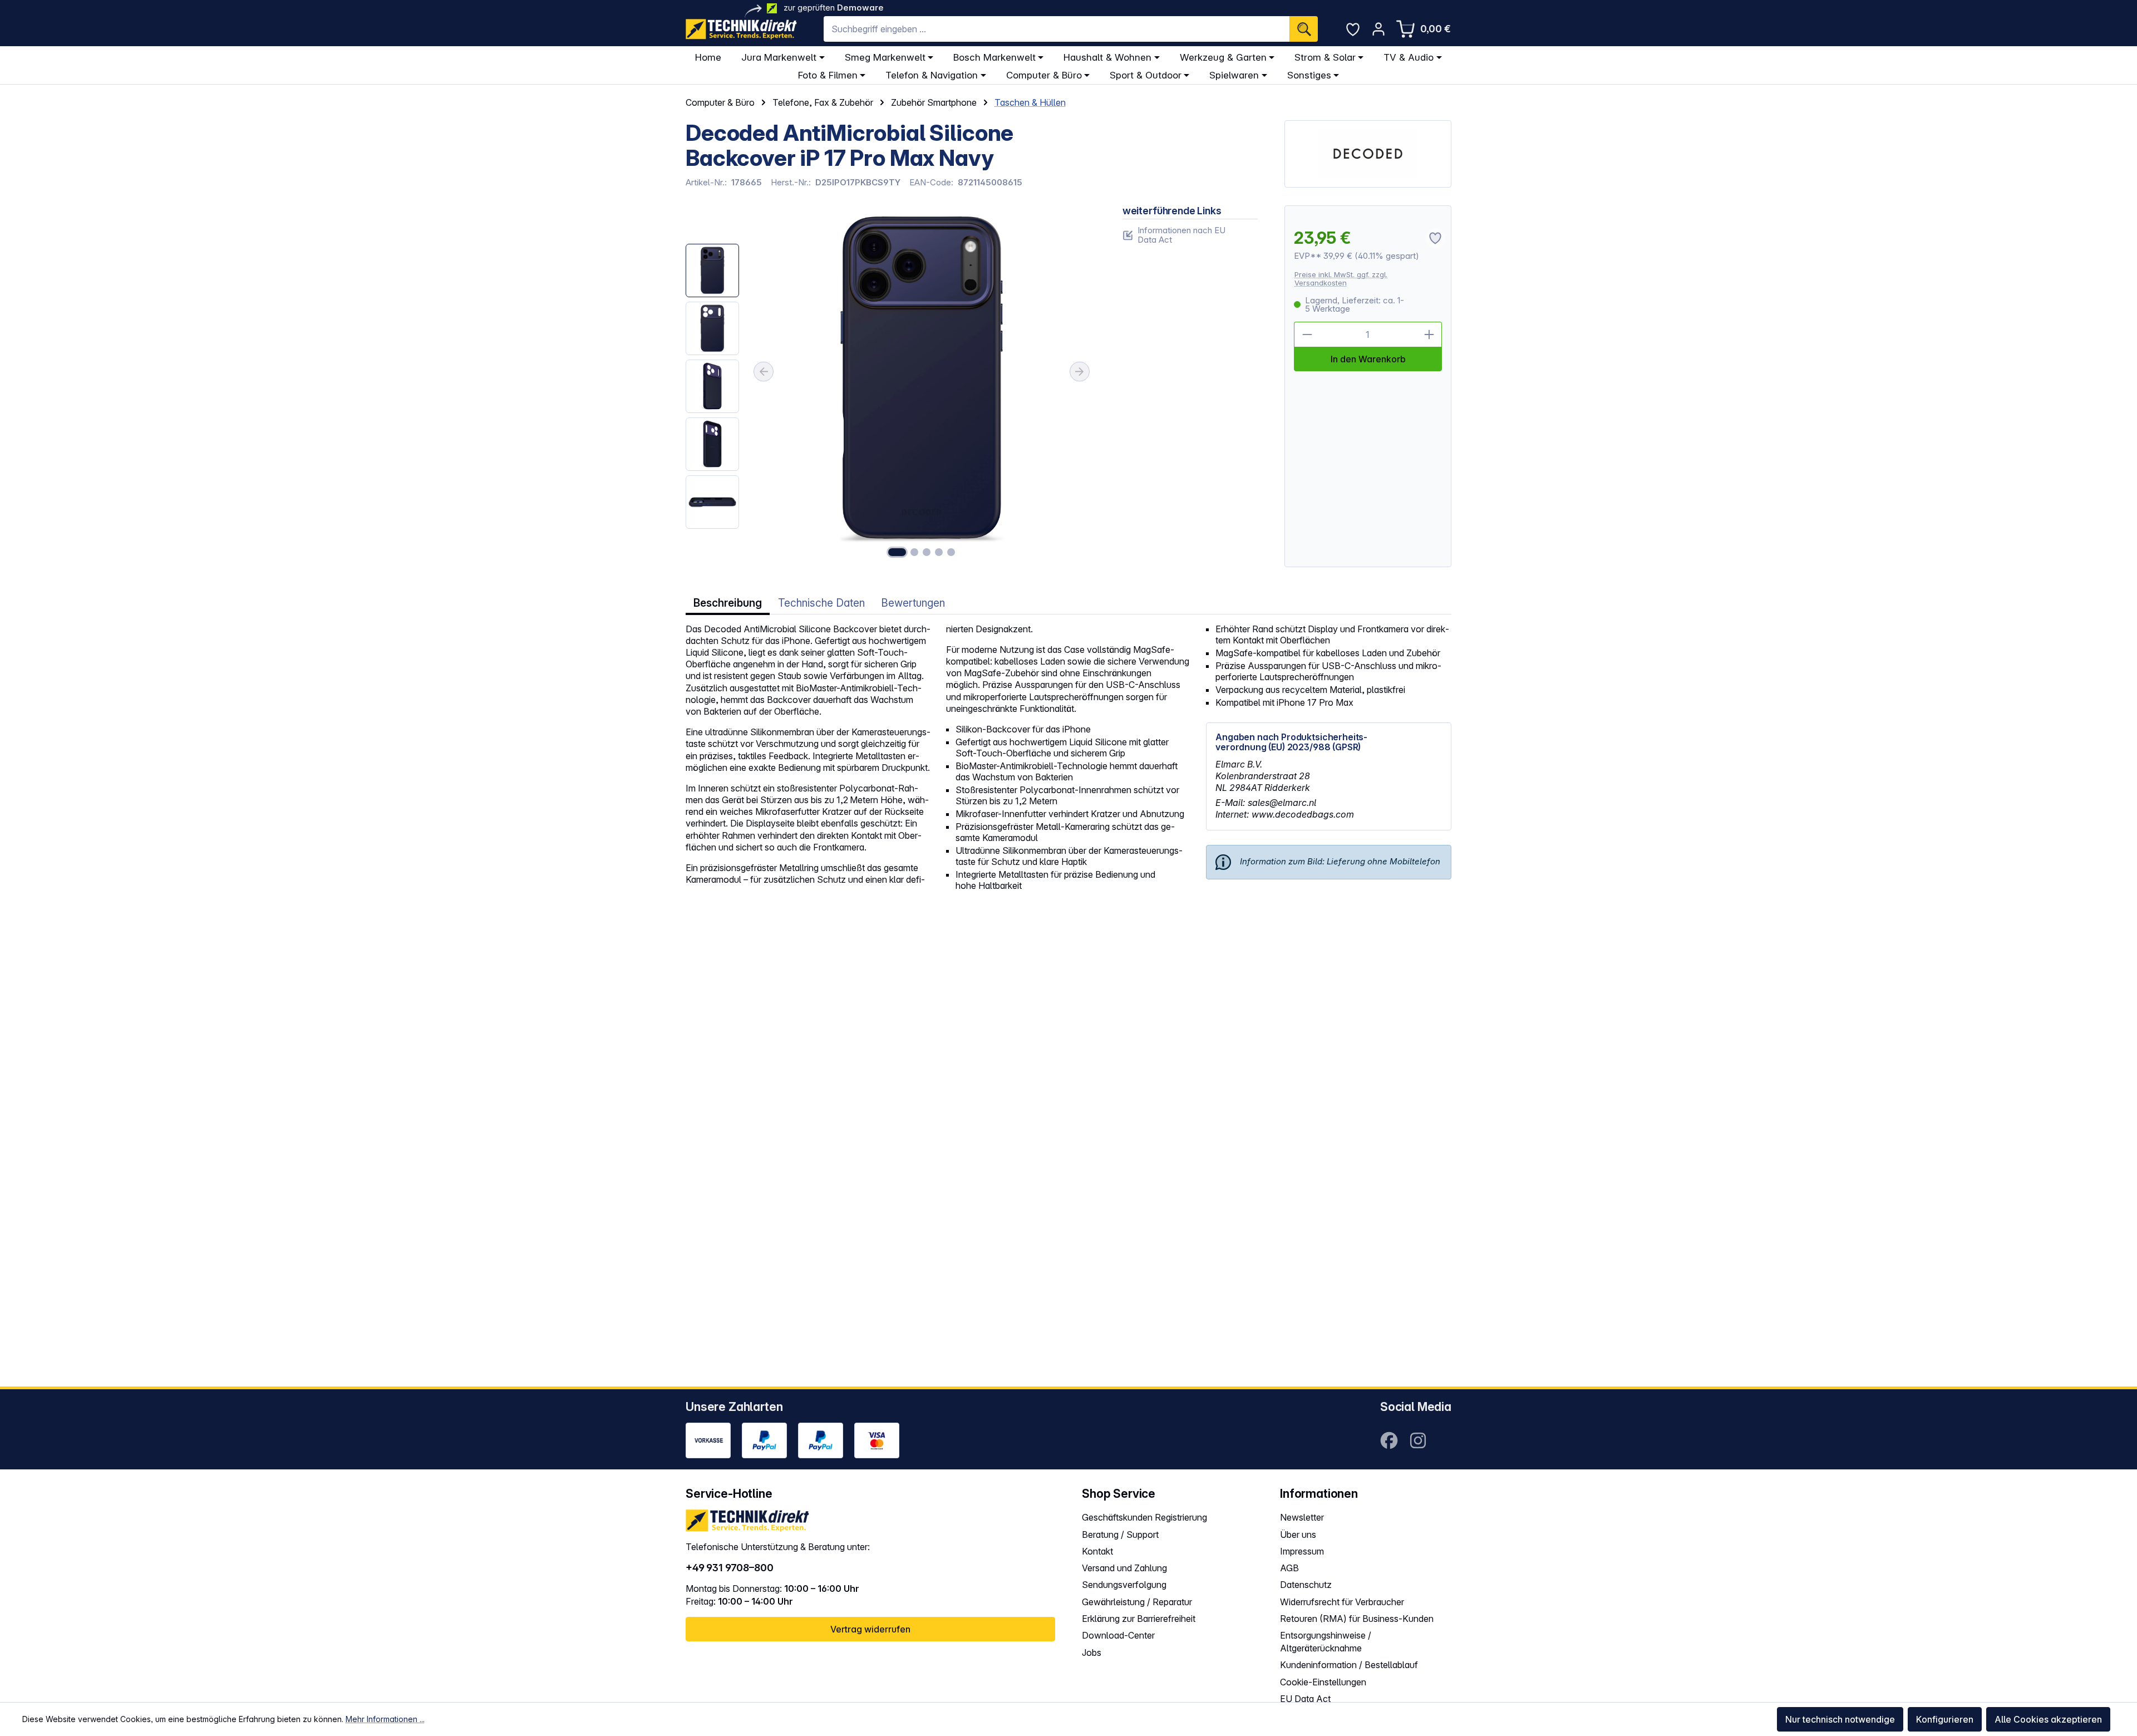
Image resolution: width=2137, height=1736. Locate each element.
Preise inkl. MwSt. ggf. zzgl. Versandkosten (1341, 279)
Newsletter (1302, 1517)
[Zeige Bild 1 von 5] (897, 552)
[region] (891, 387)
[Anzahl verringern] (1307, 335)
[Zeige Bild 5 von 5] (951, 552)
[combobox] (1057, 29)
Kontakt (1097, 1551)
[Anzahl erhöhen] (1429, 335)
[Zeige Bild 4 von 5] (939, 552)
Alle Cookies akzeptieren (2048, 1719)
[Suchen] (1304, 29)
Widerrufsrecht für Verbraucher (1342, 1602)
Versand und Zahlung (1124, 1568)
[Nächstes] (1080, 372)
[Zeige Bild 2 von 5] (914, 552)
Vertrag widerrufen (870, 1629)
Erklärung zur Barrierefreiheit (1139, 1619)
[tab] (728, 603)
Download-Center (1118, 1635)
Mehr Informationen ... (385, 1719)
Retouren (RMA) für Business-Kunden (1357, 1619)
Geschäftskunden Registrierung (1144, 1517)
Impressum (1302, 1551)
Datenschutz (1306, 1585)
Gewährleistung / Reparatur (1137, 1602)
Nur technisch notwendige (1840, 1719)
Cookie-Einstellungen (1323, 1682)
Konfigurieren (1945, 1719)
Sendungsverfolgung (1124, 1585)
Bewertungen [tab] (913, 603)
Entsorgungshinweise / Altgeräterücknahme (1326, 1642)
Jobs (1092, 1653)
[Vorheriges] (764, 372)
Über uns (1298, 1535)
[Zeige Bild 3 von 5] (927, 552)
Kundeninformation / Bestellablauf (1349, 1665)
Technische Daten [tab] (821, 603)
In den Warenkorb (1368, 359)
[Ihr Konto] (1378, 29)
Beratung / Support (1120, 1535)
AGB (1289, 1568)
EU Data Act (1305, 1699)
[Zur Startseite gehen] (741, 29)
